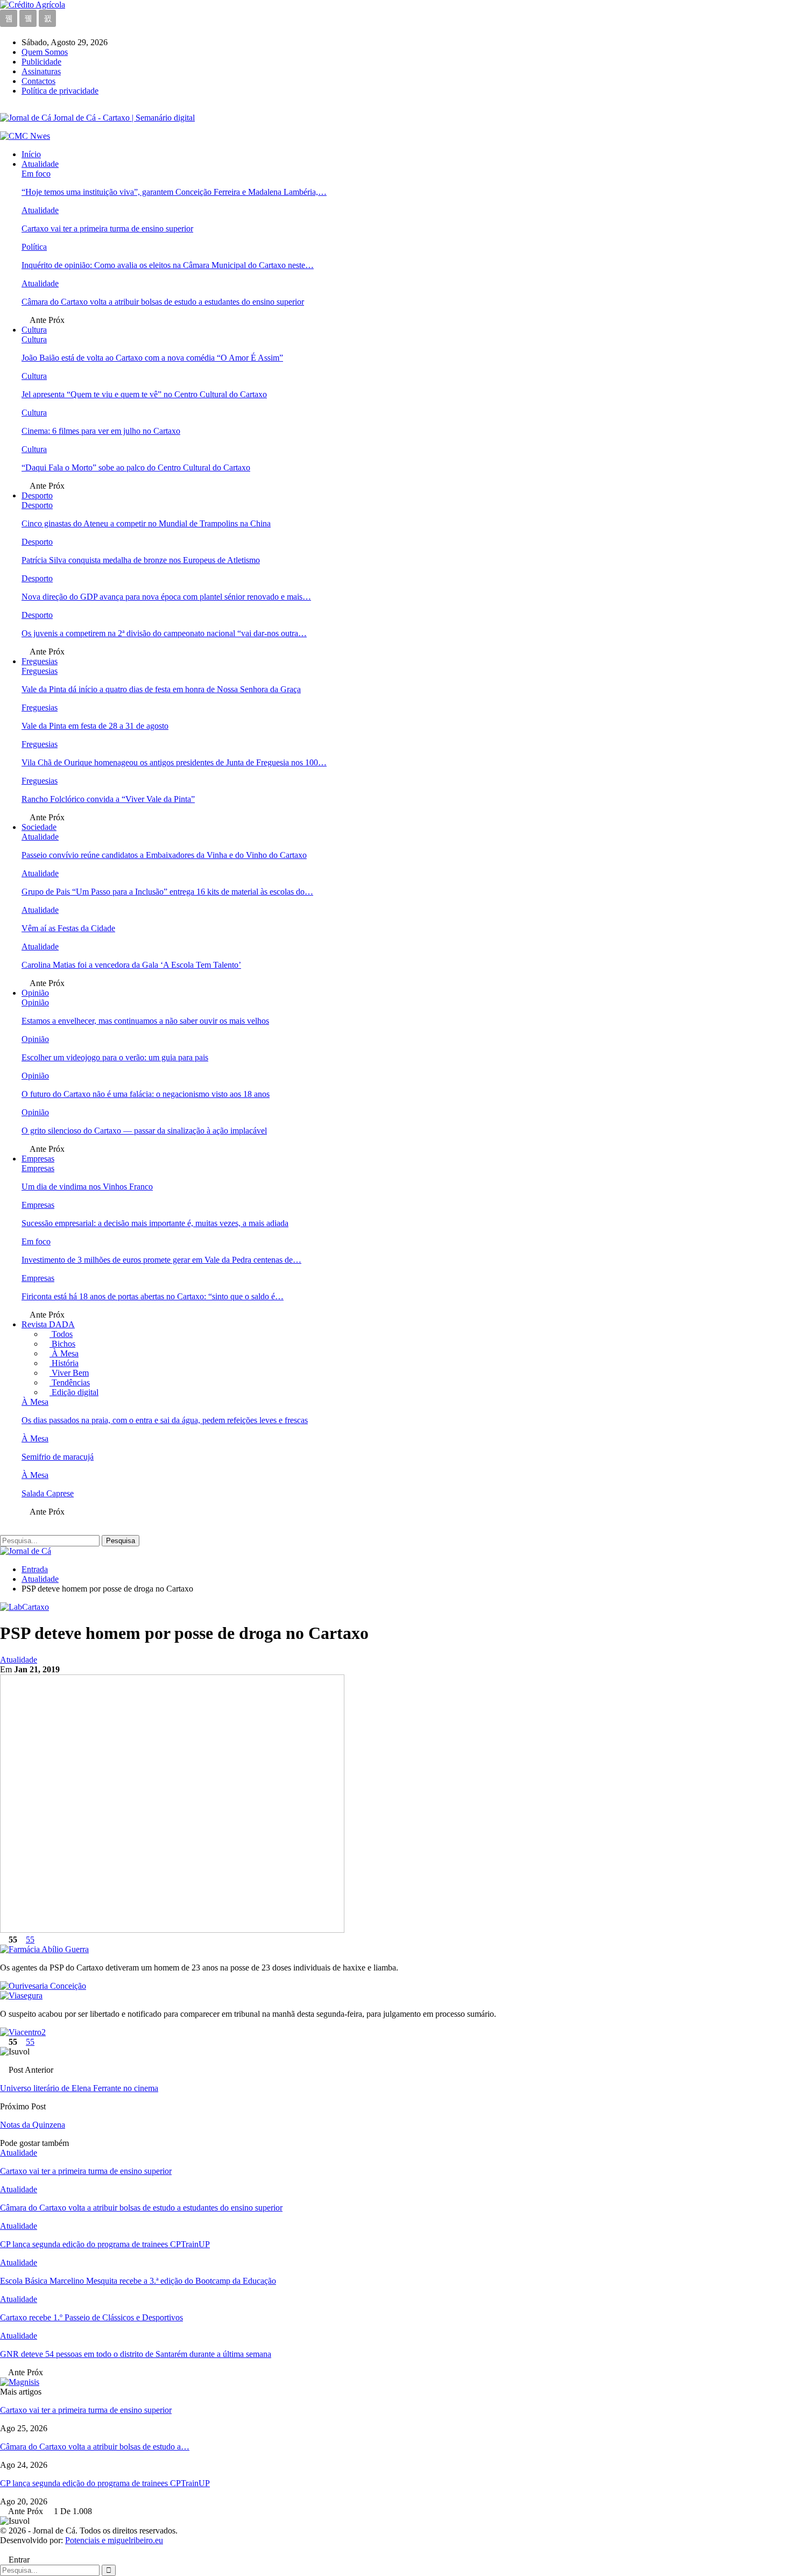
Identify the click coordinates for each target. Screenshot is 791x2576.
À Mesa (64, 1353)
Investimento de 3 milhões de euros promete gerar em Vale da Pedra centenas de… (161, 1260)
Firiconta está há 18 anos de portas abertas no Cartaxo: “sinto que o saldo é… (153, 1296)
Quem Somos (45, 52)
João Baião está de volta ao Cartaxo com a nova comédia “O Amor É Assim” (152, 358)
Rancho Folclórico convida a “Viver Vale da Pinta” (108, 799)
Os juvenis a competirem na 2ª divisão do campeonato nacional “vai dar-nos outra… (164, 633)
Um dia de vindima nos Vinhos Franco (87, 1187)
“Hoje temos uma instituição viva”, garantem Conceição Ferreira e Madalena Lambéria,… (174, 192)
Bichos (62, 1344)
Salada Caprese (48, 1493)
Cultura (34, 330)
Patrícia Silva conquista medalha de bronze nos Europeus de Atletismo (141, 560)
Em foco (36, 174)
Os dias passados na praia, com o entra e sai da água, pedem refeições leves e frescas (165, 1420)
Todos (61, 1334)
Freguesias (40, 661)
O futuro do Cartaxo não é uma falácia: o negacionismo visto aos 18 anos (146, 1094)
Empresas (38, 1159)
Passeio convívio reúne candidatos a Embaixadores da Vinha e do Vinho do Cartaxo (164, 855)
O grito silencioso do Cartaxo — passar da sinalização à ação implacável (144, 1131)
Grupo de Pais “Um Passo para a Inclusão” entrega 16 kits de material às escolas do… (167, 892)
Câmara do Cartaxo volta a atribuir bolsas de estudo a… (95, 2447)
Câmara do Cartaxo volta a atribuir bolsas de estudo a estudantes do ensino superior (163, 302)
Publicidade (41, 62)
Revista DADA (48, 1324)
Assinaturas (41, 71)
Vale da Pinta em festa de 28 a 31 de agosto (95, 726)
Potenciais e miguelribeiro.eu (114, 2540)
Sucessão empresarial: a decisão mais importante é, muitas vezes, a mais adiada (155, 1223)
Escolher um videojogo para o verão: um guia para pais (115, 1057)
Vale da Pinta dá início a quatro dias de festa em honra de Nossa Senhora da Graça (161, 689)
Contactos (38, 81)
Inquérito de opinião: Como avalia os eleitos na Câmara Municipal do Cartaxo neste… (168, 265)
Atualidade (40, 164)
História (64, 1363)
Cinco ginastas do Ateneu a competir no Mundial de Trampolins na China (146, 523)
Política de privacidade (60, 91)
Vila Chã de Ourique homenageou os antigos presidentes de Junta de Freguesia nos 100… (174, 762)
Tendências (70, 1382)
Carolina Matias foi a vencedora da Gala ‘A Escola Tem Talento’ (131, 965)
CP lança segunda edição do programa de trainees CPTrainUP (105, 2483)
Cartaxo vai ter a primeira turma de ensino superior (107, 228)
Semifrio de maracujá (58, 1457)
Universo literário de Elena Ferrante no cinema (79, 2088)
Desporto (37, 495)
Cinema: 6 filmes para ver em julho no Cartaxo (101, 431)
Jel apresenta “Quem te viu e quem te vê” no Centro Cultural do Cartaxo (144, 394)
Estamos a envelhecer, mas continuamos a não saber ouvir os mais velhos (145, 1021)
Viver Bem (69, 1373)
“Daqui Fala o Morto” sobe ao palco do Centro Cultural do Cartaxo (136, 467)
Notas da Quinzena (33, 2125)
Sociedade (39, 827)
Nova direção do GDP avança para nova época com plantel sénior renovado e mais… (166, 597)
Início (31, 154)
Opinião (35, 993)
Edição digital (74, 1392)
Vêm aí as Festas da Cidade (68, 928)
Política (34, 247)
